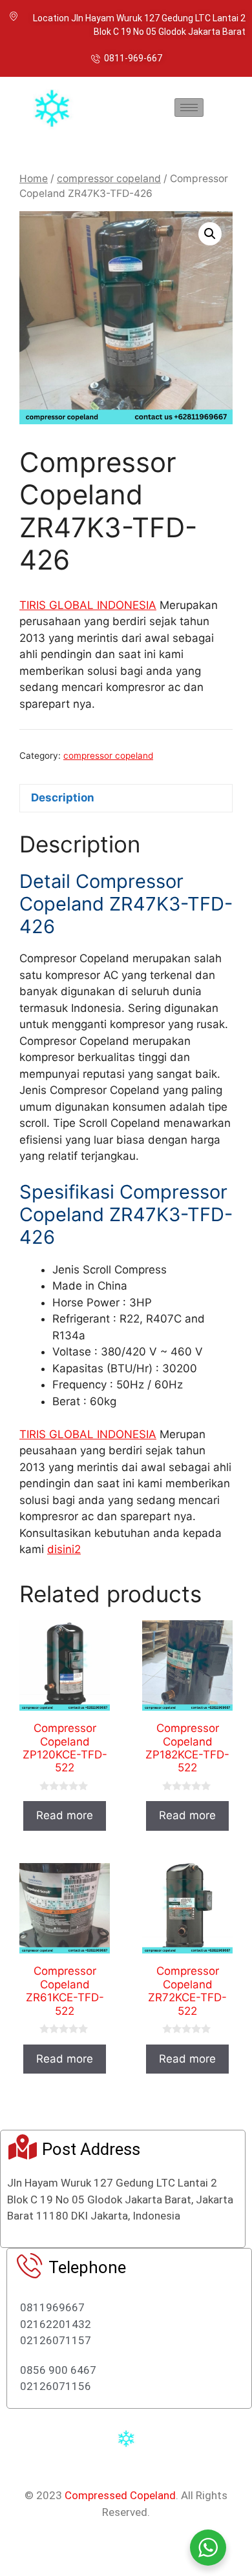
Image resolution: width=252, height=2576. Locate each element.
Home (34, 179)
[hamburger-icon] (189, 108)
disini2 (64, 1549)
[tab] (126, 799)
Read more (65, 1815)
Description (63, 798)
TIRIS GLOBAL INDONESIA (88, 605)
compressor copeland (109, 179)
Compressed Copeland (120, 2495)
